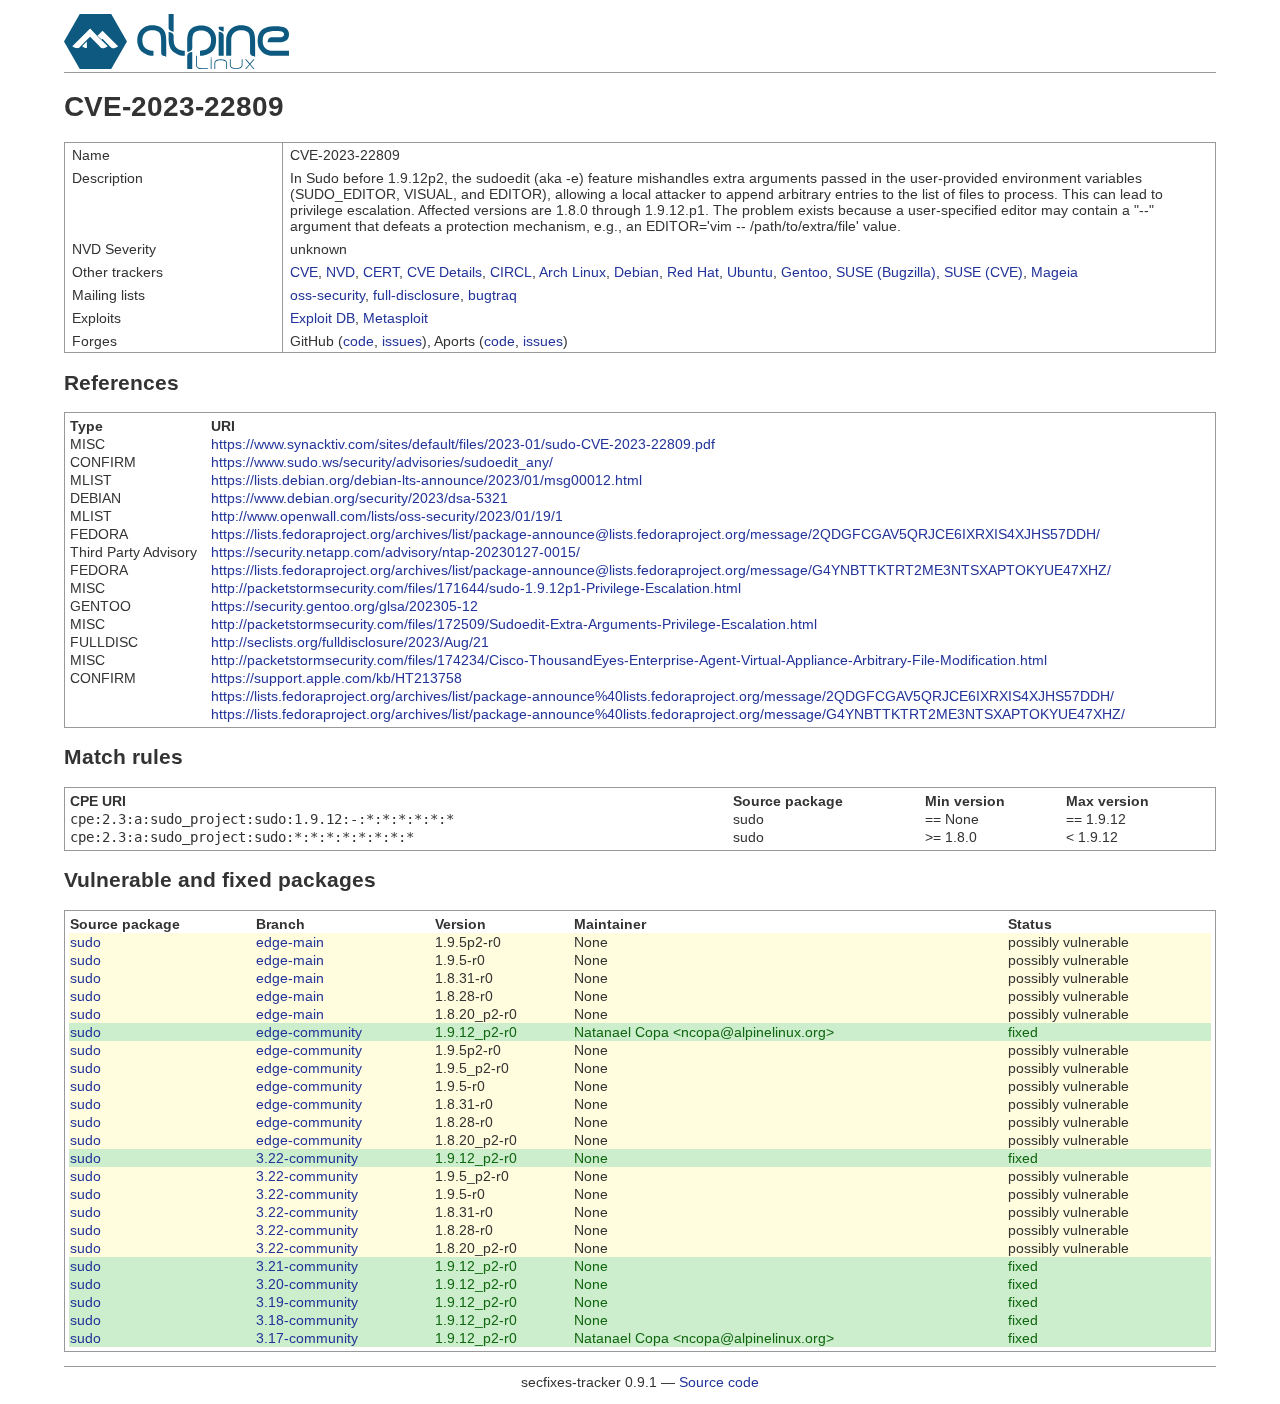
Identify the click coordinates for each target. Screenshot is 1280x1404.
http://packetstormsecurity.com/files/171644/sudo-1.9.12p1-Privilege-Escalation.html (476, 588)
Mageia (1054, 272)
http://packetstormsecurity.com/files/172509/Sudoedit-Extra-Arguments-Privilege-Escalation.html (514, 624)
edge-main (290, 942)
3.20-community (307, 1284)
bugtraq (492, 295)
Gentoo (804, 272)
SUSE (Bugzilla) (886, 272)
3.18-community (307, 1320)
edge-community (309, 1032)
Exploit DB (322, 318)
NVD (340, 272)
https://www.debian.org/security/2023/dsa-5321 (359, 498)
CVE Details (444, 272)
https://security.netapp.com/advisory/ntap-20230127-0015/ (395, 552)
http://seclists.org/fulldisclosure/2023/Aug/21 (350, 642)
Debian (636, 272)
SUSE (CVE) (983, 272)
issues (402, 341)
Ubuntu (750, 272)
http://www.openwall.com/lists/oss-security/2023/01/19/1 (387, 516)
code (358, 341)
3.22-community (307, 1158)
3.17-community (307, 1338)
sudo (85, 942)
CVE (304, 272)
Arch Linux (572, 272)
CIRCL (511, 272)
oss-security (327, 295)
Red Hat (693, 272)
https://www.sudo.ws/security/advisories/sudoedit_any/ (382, 462)
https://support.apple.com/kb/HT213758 (336, 678)
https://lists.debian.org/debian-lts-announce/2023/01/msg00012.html (426, 480)
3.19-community (307, 1302)
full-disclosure (416, 295)
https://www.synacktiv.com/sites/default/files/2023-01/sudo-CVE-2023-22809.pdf (463, 444)
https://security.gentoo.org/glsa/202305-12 (344, 606)
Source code (719, 1382)
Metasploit (395, 318)
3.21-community (307, 1266)
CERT (381, 272)
